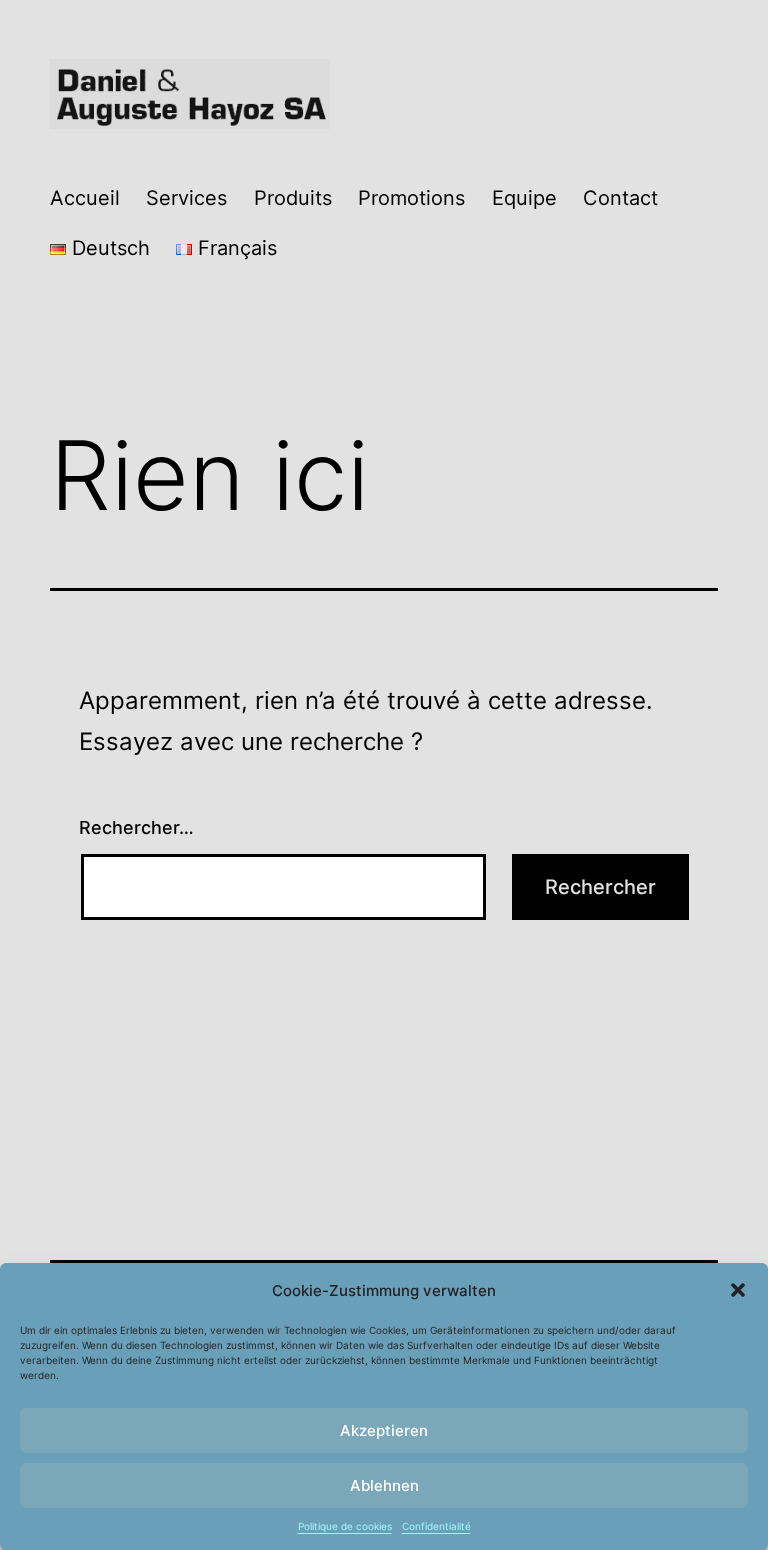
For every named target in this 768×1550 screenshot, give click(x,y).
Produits (293, 198)
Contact (620, 198)
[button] (738, 1290)
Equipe (524, 198)
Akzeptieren (384, 1430)
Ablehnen (384, 1485)
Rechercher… (136, 827)
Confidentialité (436, 1526)
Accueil (85, 198)
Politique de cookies (345, 1526)
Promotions (411, 198)
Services (186, 198)
